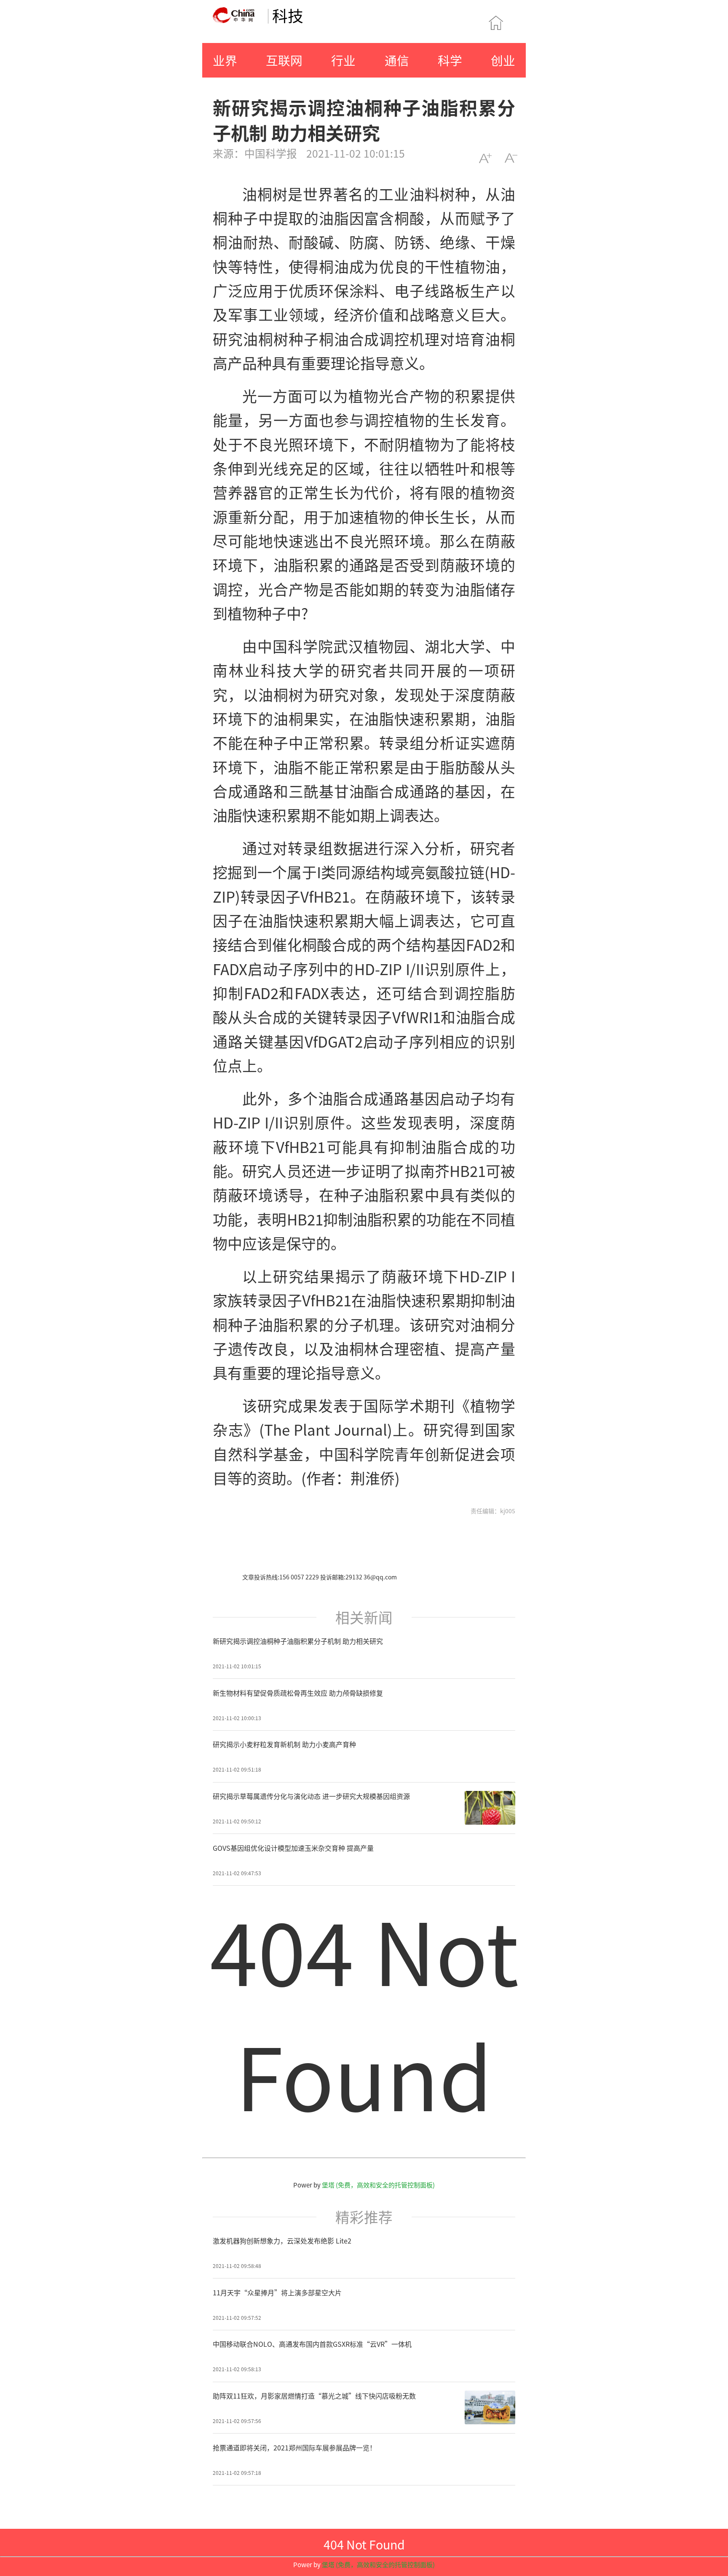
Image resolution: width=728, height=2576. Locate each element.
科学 (450, 60)
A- (511, 158)
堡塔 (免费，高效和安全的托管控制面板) (378, 2185)
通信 (397, 60)
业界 (225, 60)
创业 (503, 60)
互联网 (284, 60)
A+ (485, 158)
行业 (343, 60)
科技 (288, 15)
